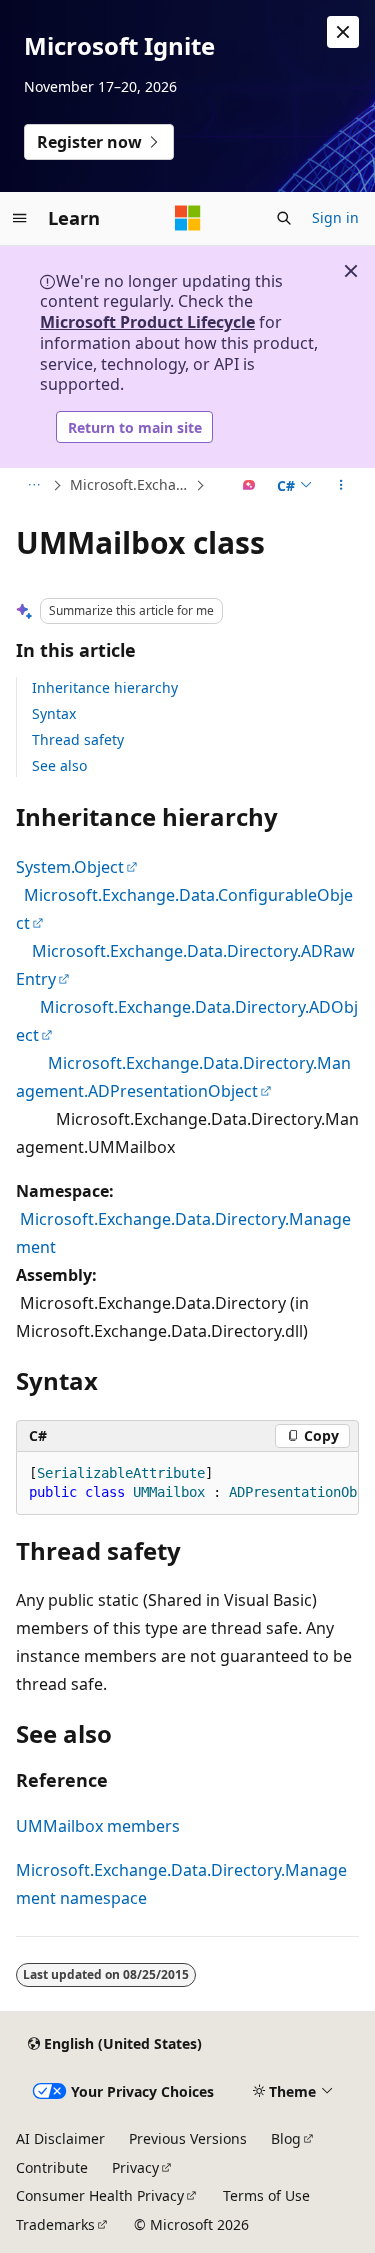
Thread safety (78, 739)
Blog (286, 2138)
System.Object (70, 867)
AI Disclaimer (60, 2138)
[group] (187, 1483)
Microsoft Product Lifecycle (147, 322)
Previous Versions (188, 2138)
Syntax (54, 713)
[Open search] (284, 218)
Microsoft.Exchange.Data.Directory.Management (130, 484)
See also (59, 765)
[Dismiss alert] (343, 32)
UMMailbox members (98, 1826)
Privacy (135, 2167)
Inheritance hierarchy (105, 687)
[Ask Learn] (249, 486)
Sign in (335, 217)
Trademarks (55, 2224)
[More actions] (341, 486)
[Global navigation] (20, 218)
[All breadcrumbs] (33, 486)
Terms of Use (266, 2195)
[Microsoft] (188, 218)
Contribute (52, 2167)
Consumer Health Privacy (100, 2195)
